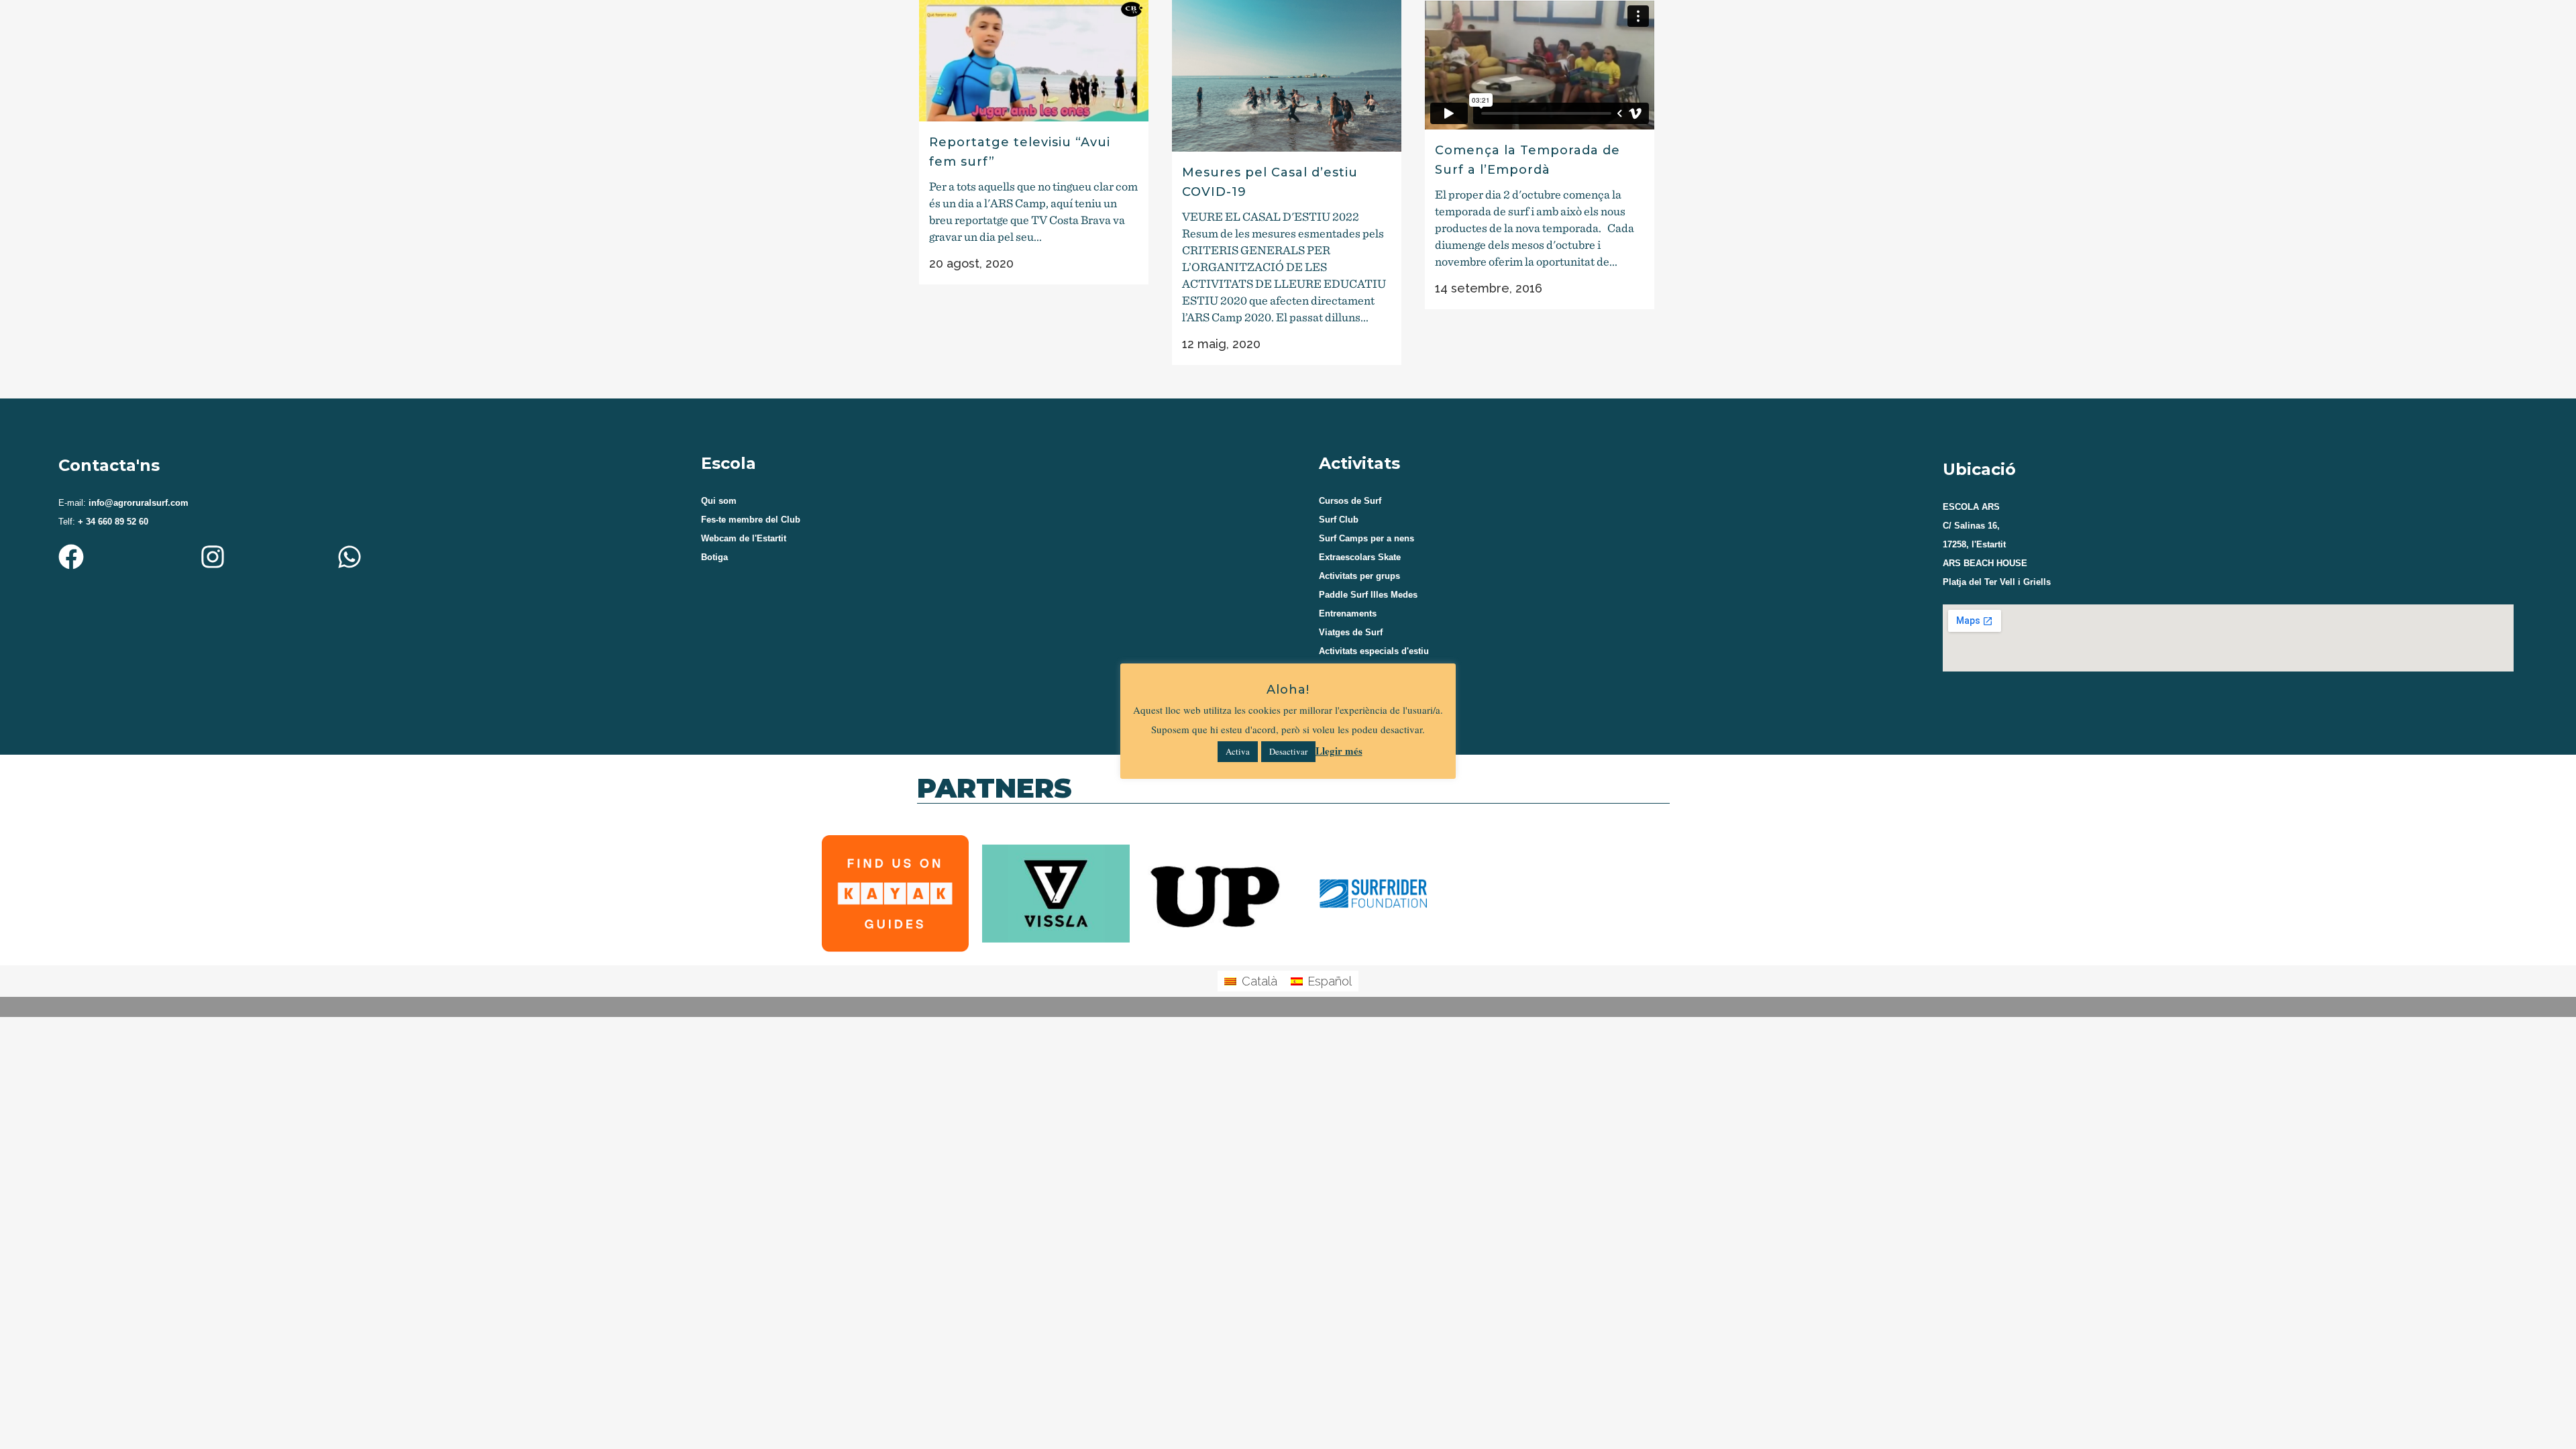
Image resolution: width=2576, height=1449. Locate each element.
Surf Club (1339, 520)
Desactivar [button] (1288, 751)
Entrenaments (1348, 613)
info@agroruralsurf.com (137, 503)
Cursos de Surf (1350, 501)
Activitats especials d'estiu (1374, 651)
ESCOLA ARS (1971, 507)
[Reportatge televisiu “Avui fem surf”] (1034, 61)
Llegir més (1339, 751)
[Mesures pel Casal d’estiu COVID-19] (1287, 76)
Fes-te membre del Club (751, 520)
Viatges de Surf (1351, 632)
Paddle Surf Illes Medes (1368, 595)
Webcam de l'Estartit (744, 538)
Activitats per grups (1359, 576)
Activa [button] (1238, 751)
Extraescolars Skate (1360, 557)
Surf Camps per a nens (1366, 538)
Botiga (714, 557)
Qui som (719, 501)
